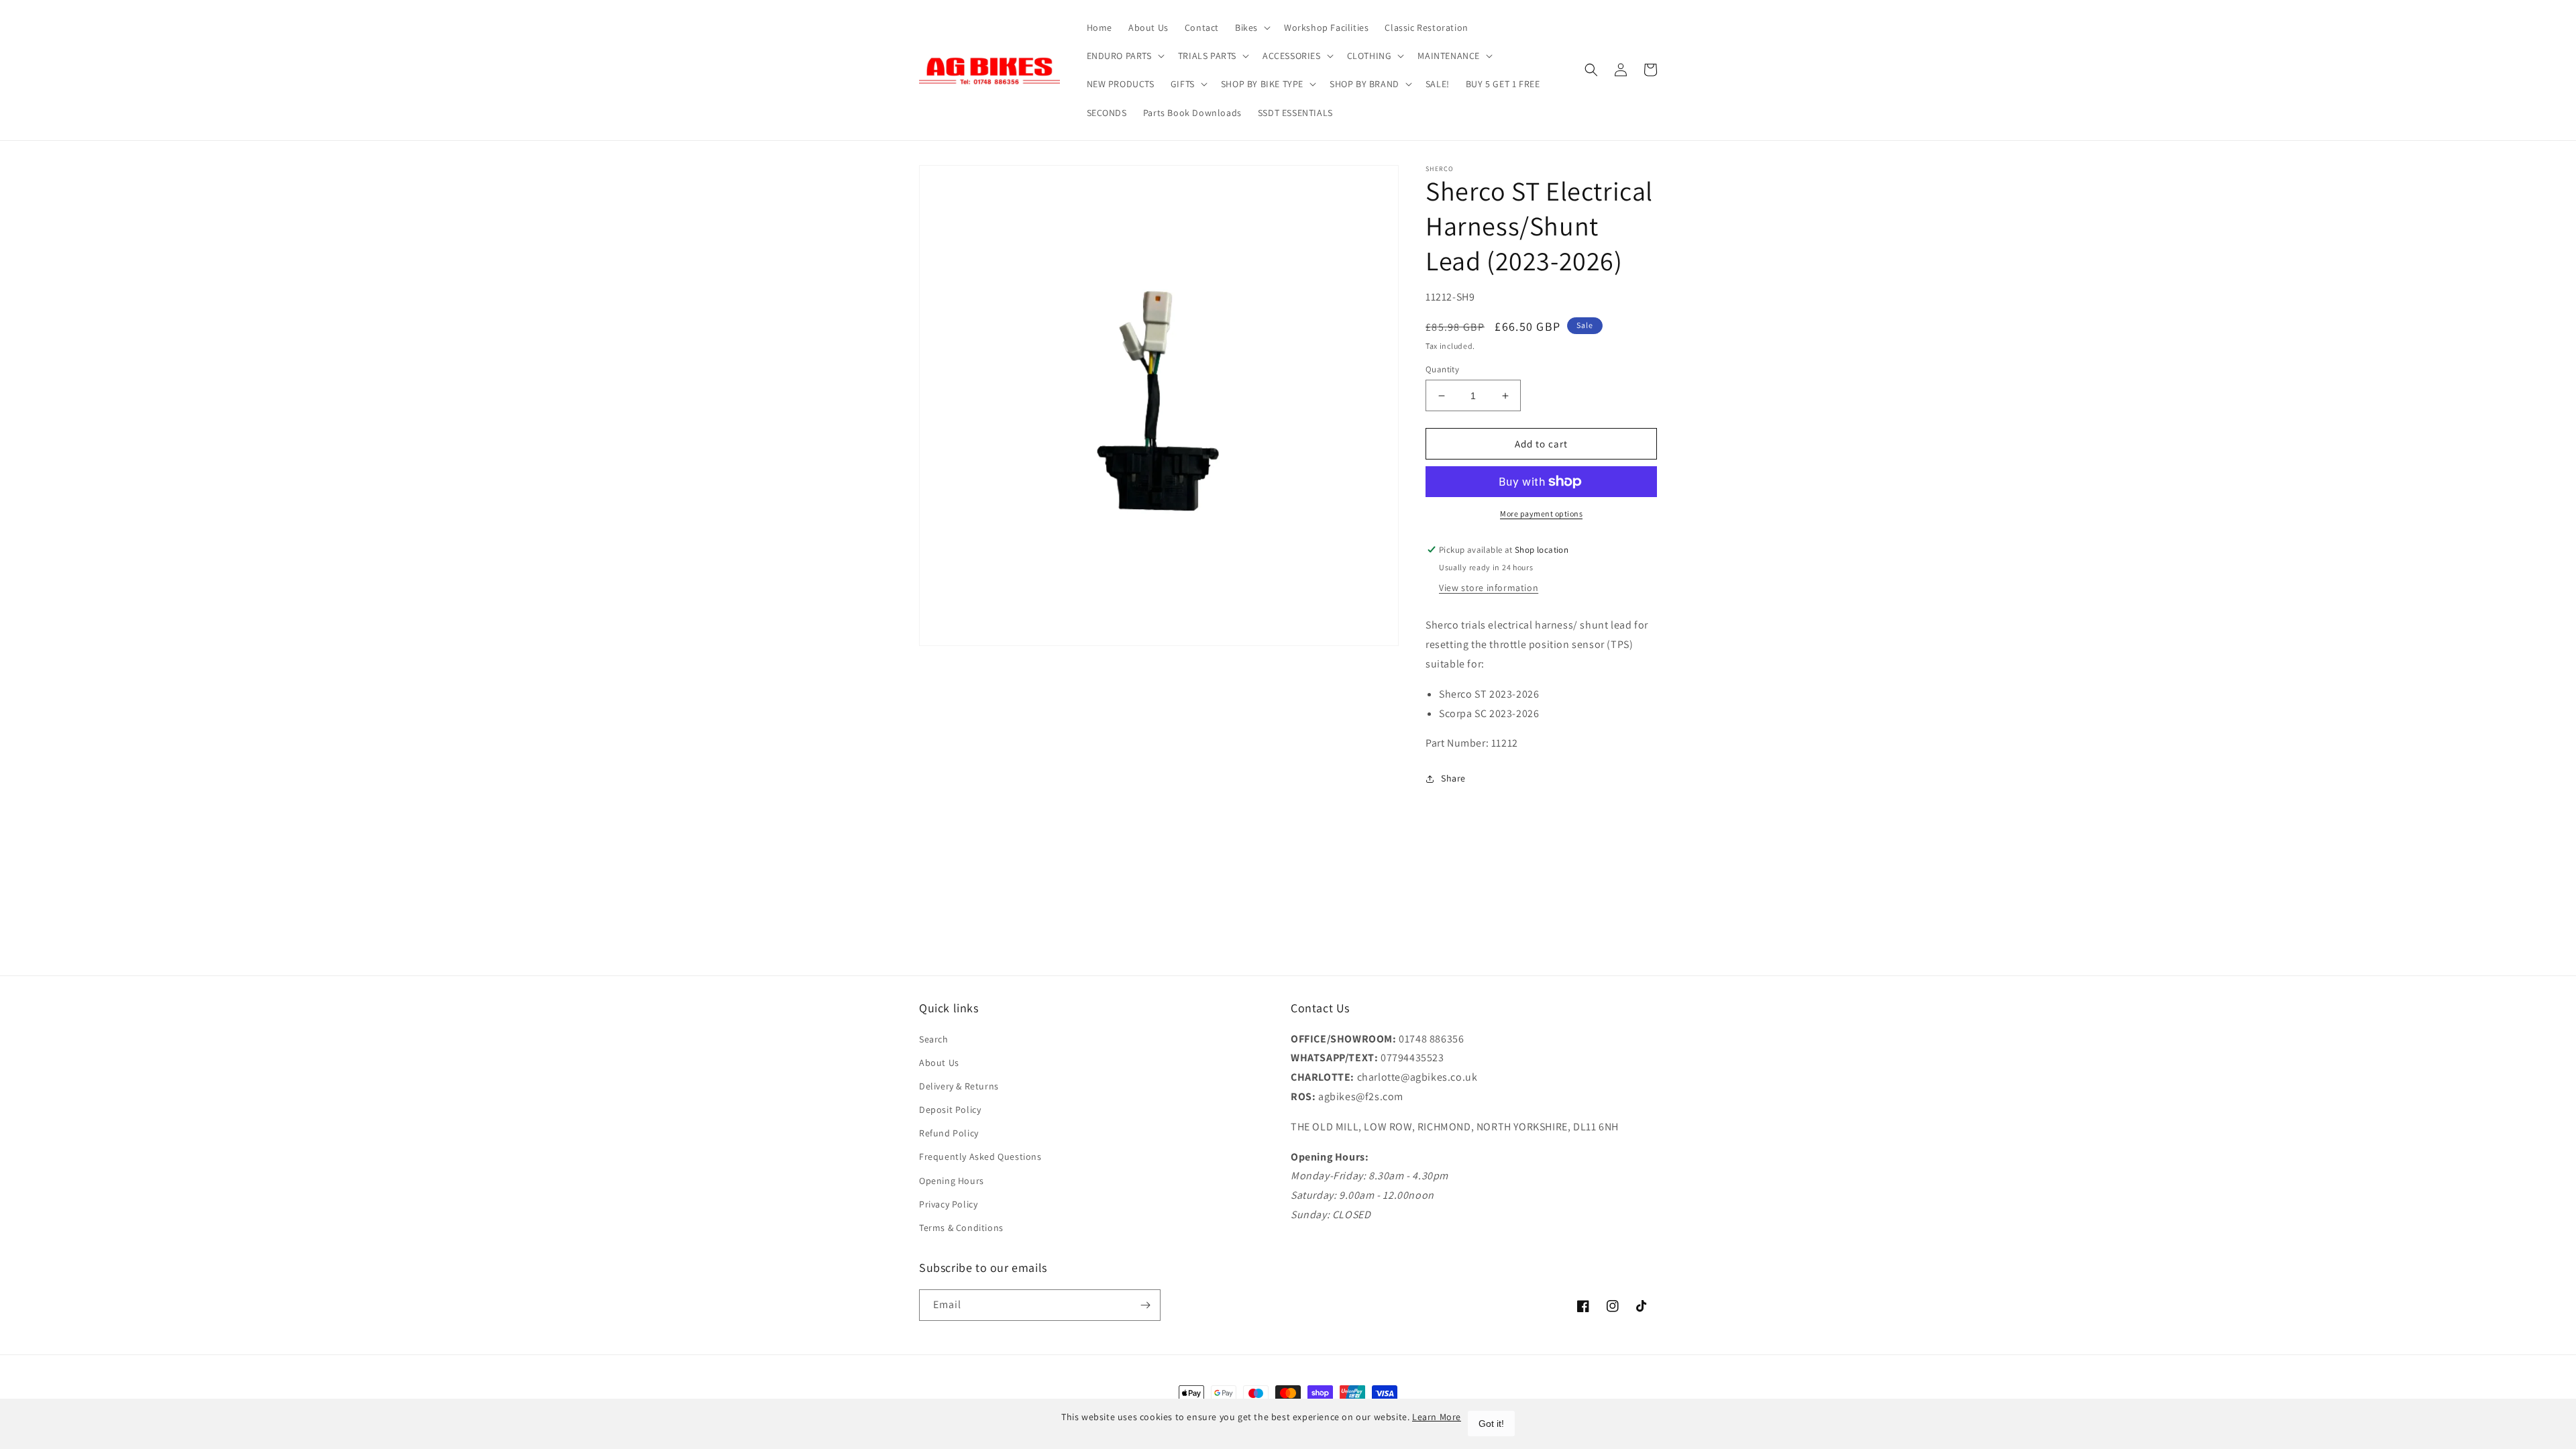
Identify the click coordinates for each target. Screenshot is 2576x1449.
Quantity (1442, 369)
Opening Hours (952, 1181)
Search (934, 1039)
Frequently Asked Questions (980, 1157)
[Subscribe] (1145, 1305)
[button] (1251, 28)
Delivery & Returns (959, 1086)
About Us (939, 1063)
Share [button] (1453, 778)
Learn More (1437, 1417)
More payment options (1541, 514)
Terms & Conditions (961, 1228)
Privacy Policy (948, 1204)
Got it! (1491, 1424)
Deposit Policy (950, 1110)
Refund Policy (949, 1133)
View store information (1489, 588)
